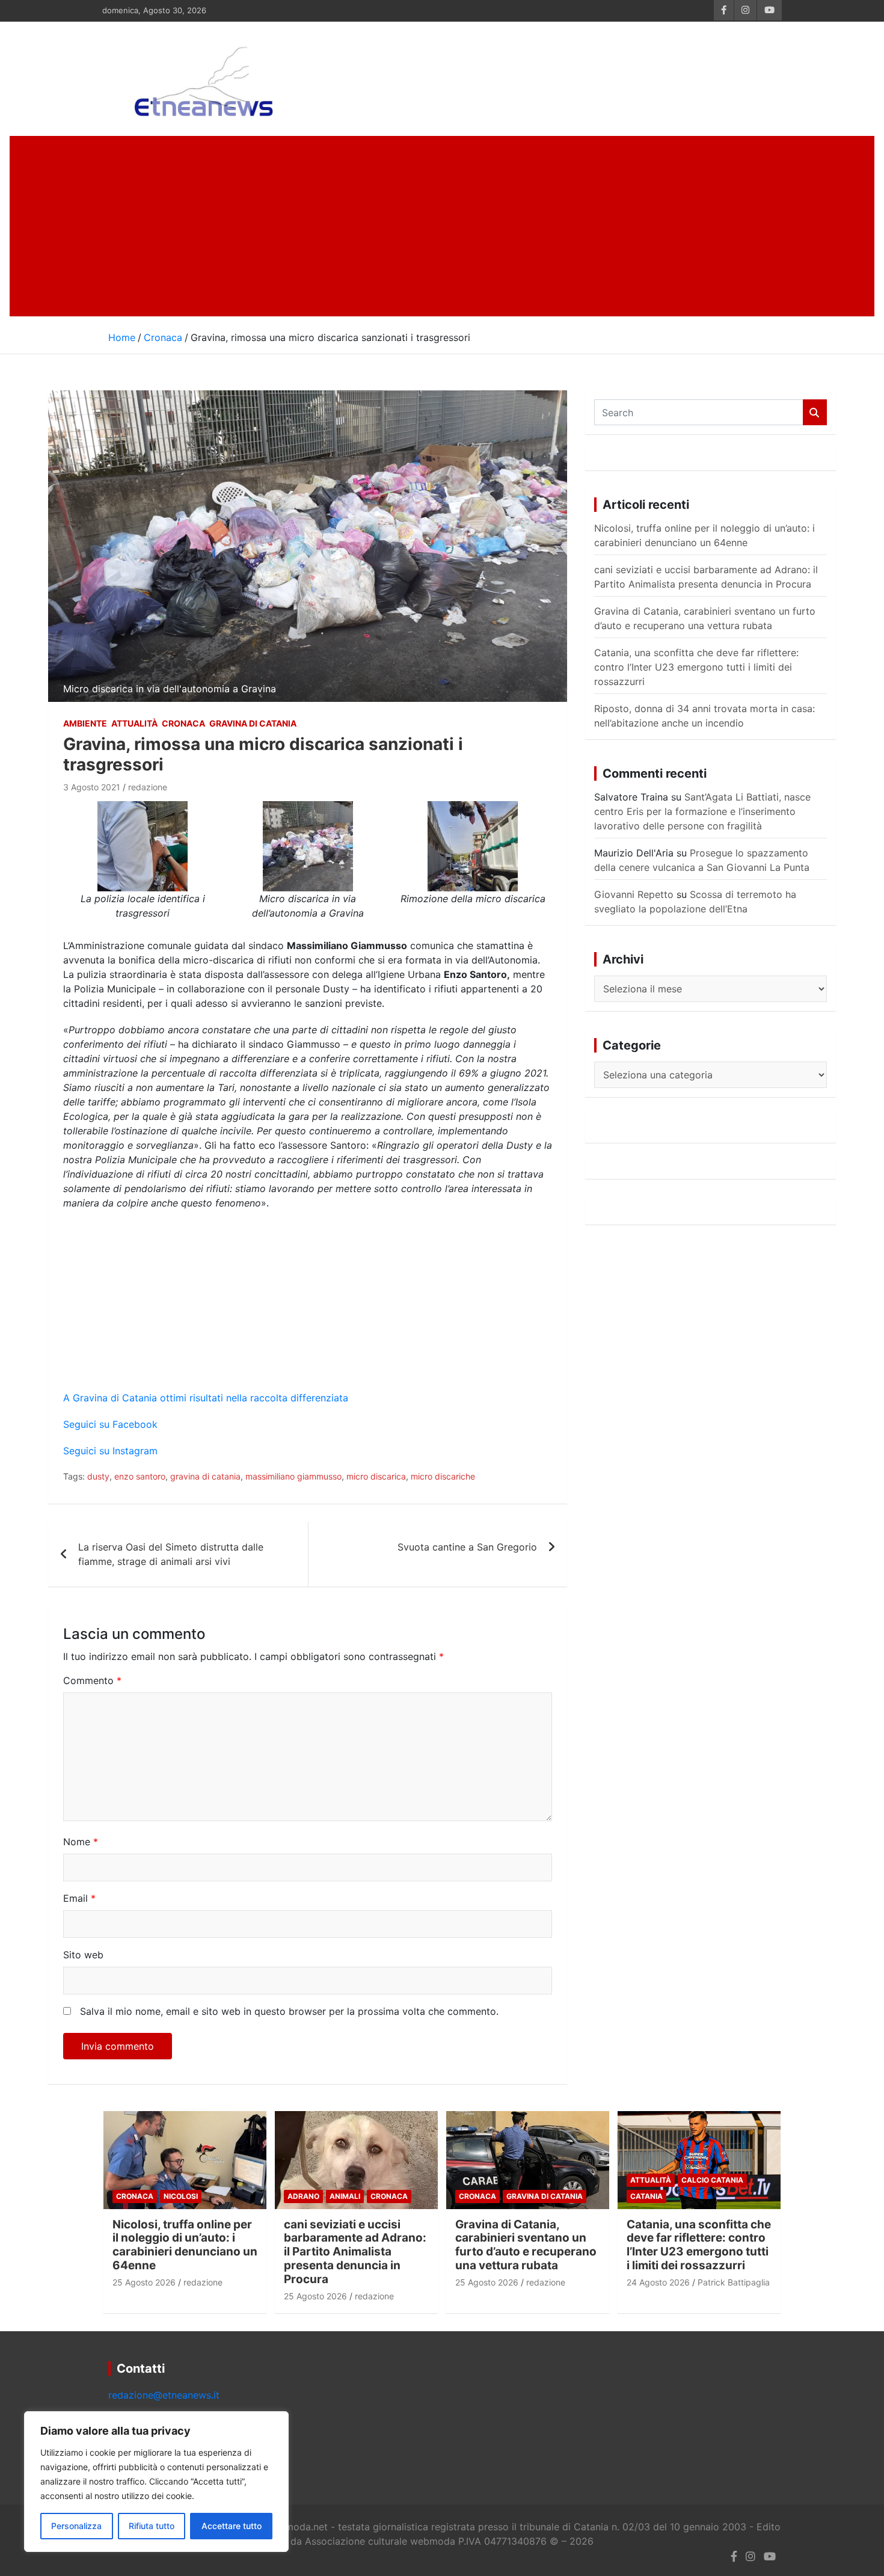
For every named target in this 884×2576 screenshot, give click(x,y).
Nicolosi (181, 2196)
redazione (148, 787)
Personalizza (76, 2526)
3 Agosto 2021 (92, 787)
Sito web (83, 1955)
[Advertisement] (442, 226)
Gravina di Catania (253, 723)
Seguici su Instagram (110, 1451)
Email (79, 1898)
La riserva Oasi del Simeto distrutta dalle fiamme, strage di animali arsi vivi (171, 1554)
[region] (156, 2482)
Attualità (134, 723)
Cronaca (183, 723)
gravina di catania (205, 1476)
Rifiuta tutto (152, 2526)
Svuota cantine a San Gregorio (467, 1547)
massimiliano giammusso (293, 1476)
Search (815, 412)
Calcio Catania (712, 2180)
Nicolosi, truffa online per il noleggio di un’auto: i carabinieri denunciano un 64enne (185, 2245)
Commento (92, 1680)
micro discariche (443, 1476)
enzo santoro (140, 1476)
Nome (81, 1842)
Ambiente (85, 723)
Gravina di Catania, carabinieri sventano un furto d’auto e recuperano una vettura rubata (526, 2245)
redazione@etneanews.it (164, 2395)
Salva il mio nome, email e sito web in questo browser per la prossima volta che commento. (289, 2011)
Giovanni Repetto (634, 894)
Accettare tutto (232, 2526)
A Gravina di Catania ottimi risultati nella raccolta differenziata (206, 1398)
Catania (646, 2196)
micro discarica (376, 1476)
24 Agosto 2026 (658, 2282)
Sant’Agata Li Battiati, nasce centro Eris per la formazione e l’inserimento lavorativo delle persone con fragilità (702, 811)
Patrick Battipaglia (734, 2282)
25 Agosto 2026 (144, 2282)
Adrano (303, 2196)
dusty (98, 1476)
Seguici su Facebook (110, 1424)
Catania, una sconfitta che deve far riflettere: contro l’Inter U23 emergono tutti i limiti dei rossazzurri (696, 667)
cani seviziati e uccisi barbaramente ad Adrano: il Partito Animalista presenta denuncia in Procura (355, 2252)
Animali (345, 2196)
